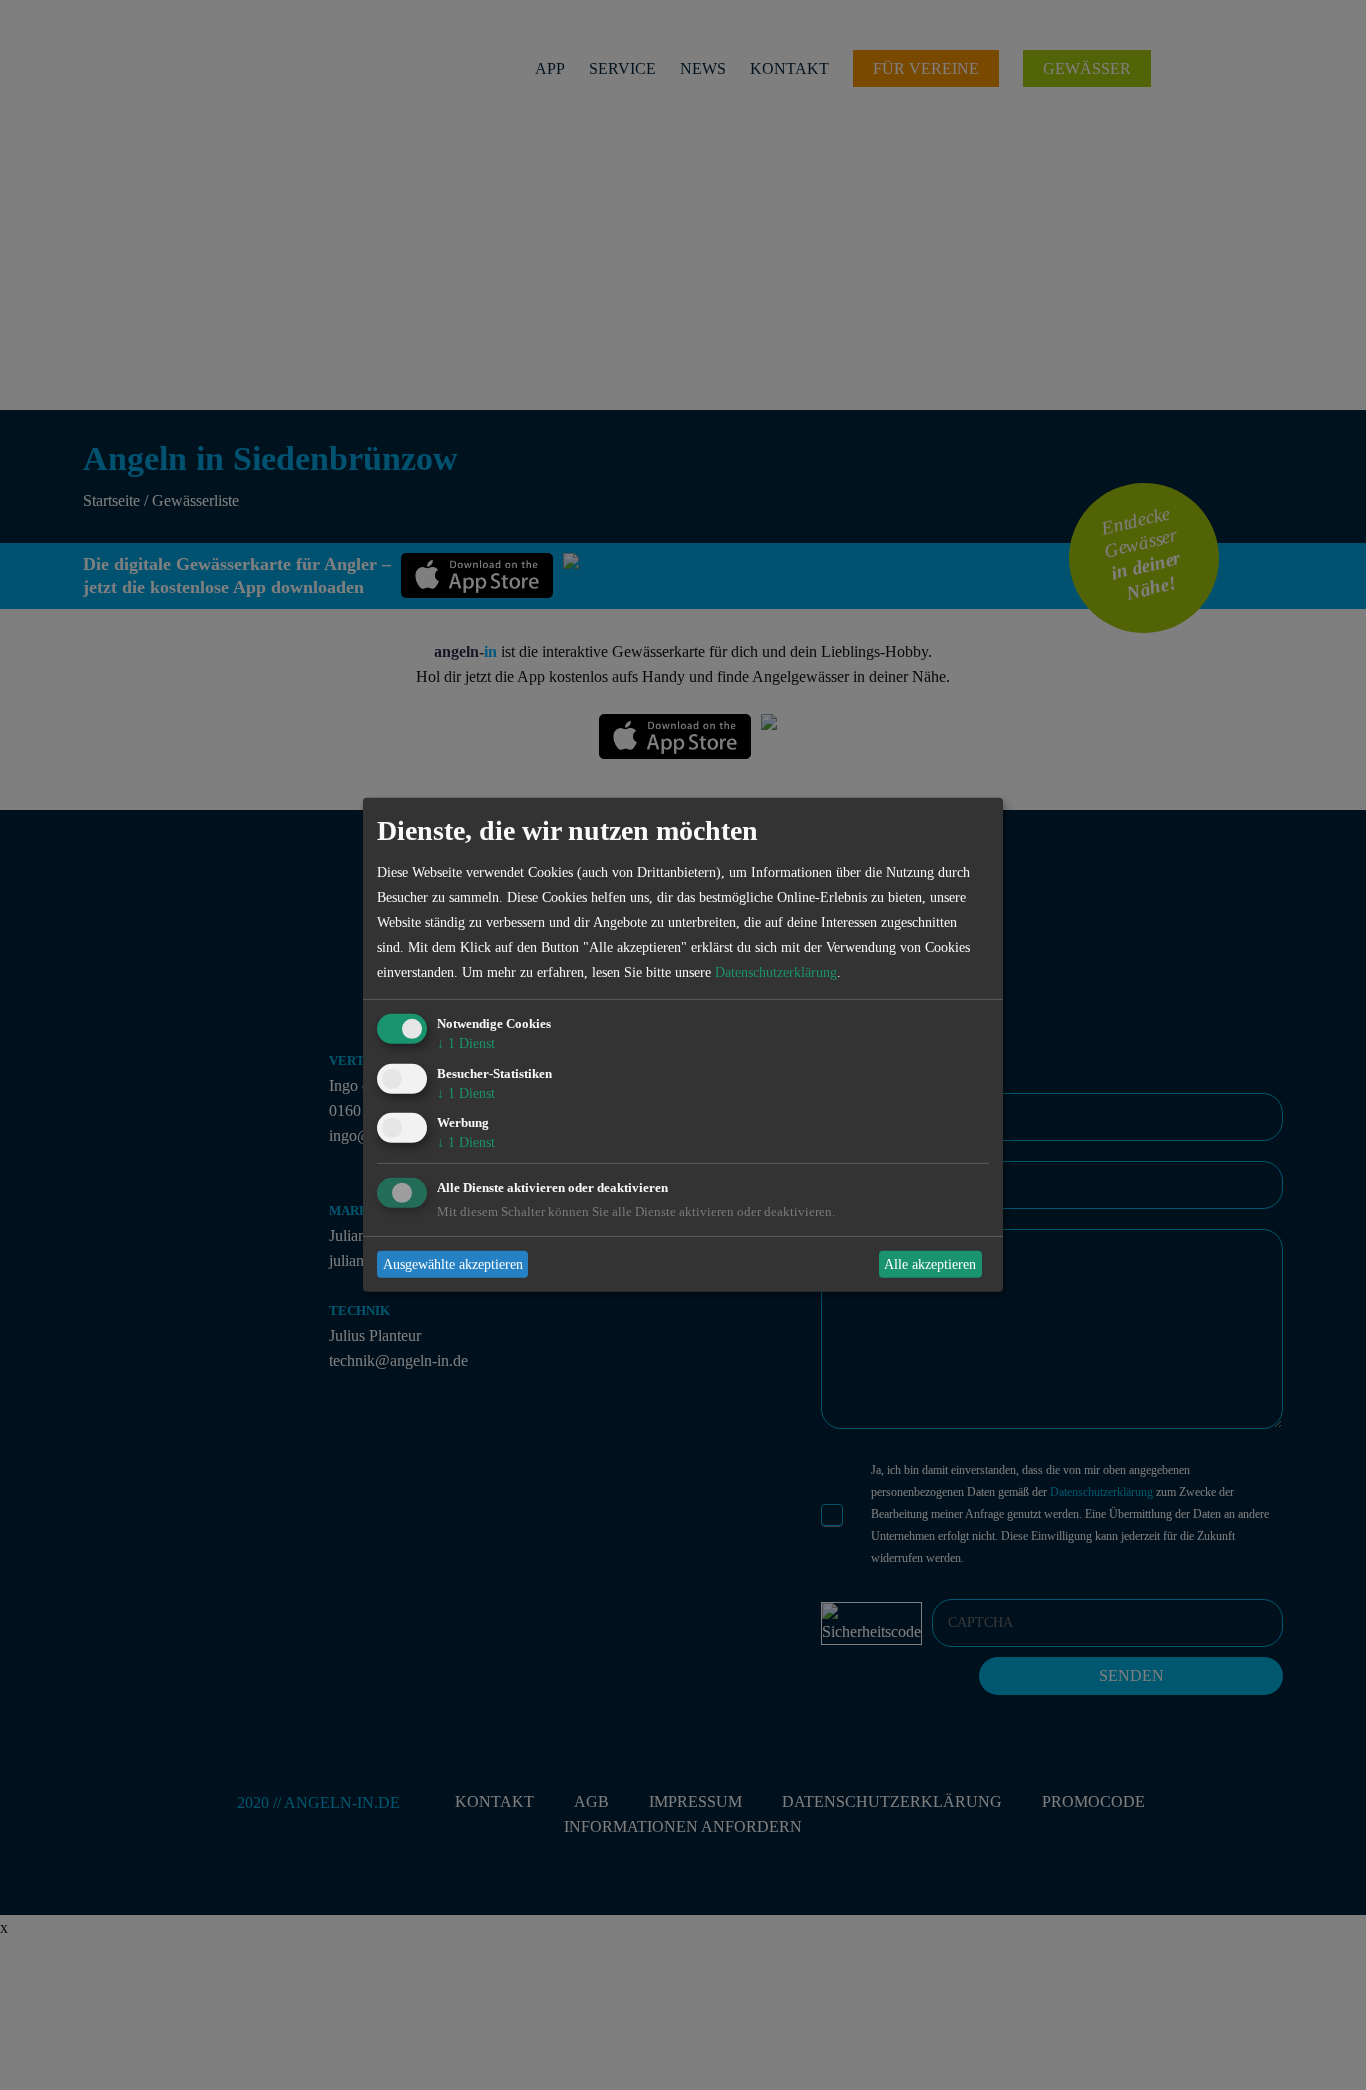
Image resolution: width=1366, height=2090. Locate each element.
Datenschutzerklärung (776, 972)
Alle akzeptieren (930, 1264)
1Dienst (466, 1043)
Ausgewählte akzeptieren (453, 1264)
